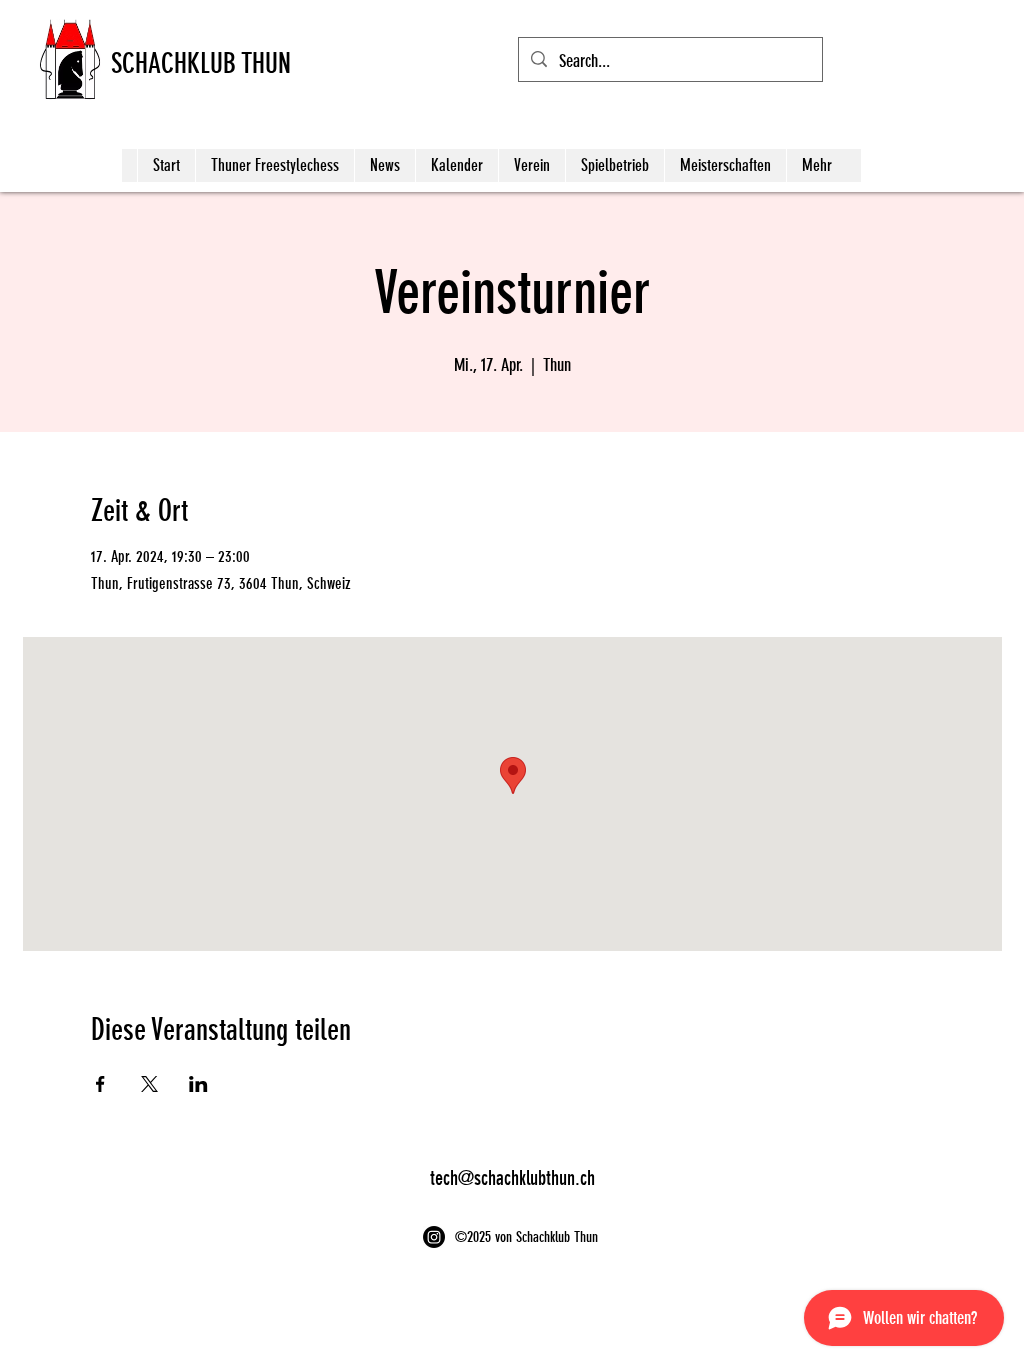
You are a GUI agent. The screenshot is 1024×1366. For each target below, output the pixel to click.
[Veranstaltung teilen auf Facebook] (100, 1084)
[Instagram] (434, 1237)
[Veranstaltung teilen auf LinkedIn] (198, 1084)
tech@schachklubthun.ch (512, 1178)
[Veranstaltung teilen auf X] (149, 1084)
